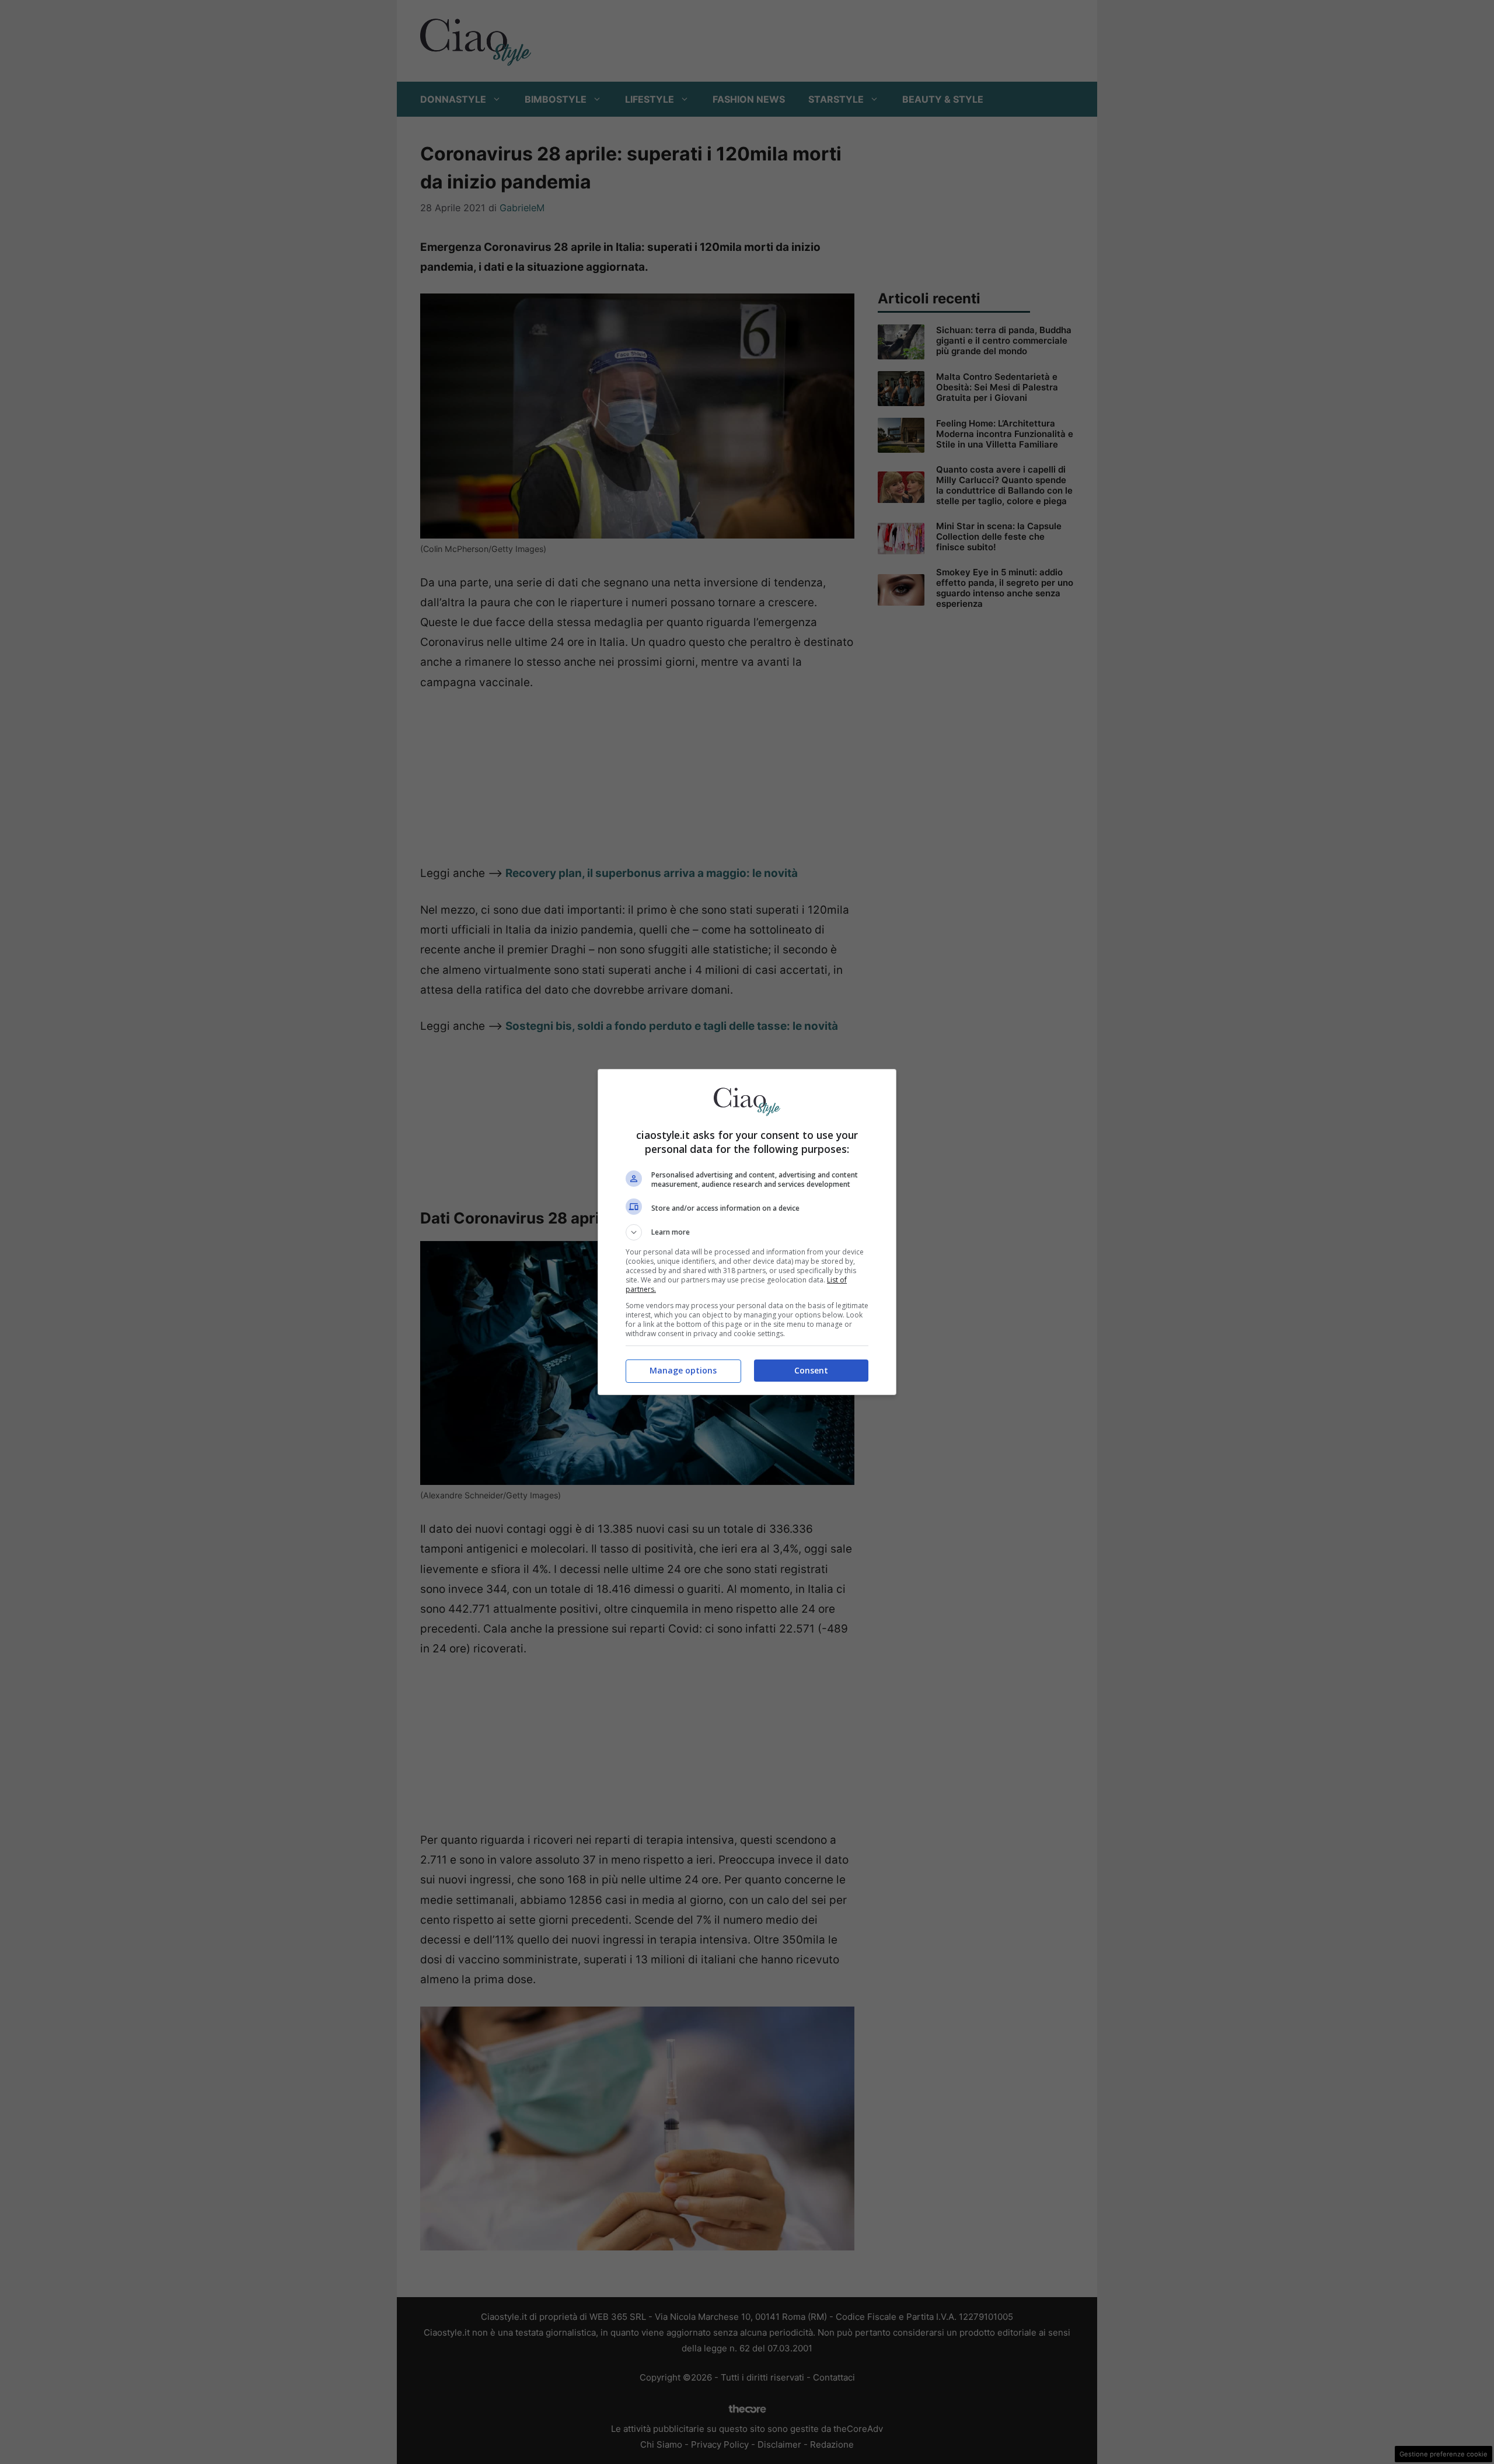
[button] (747, 1232)
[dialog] (747, 1232)
